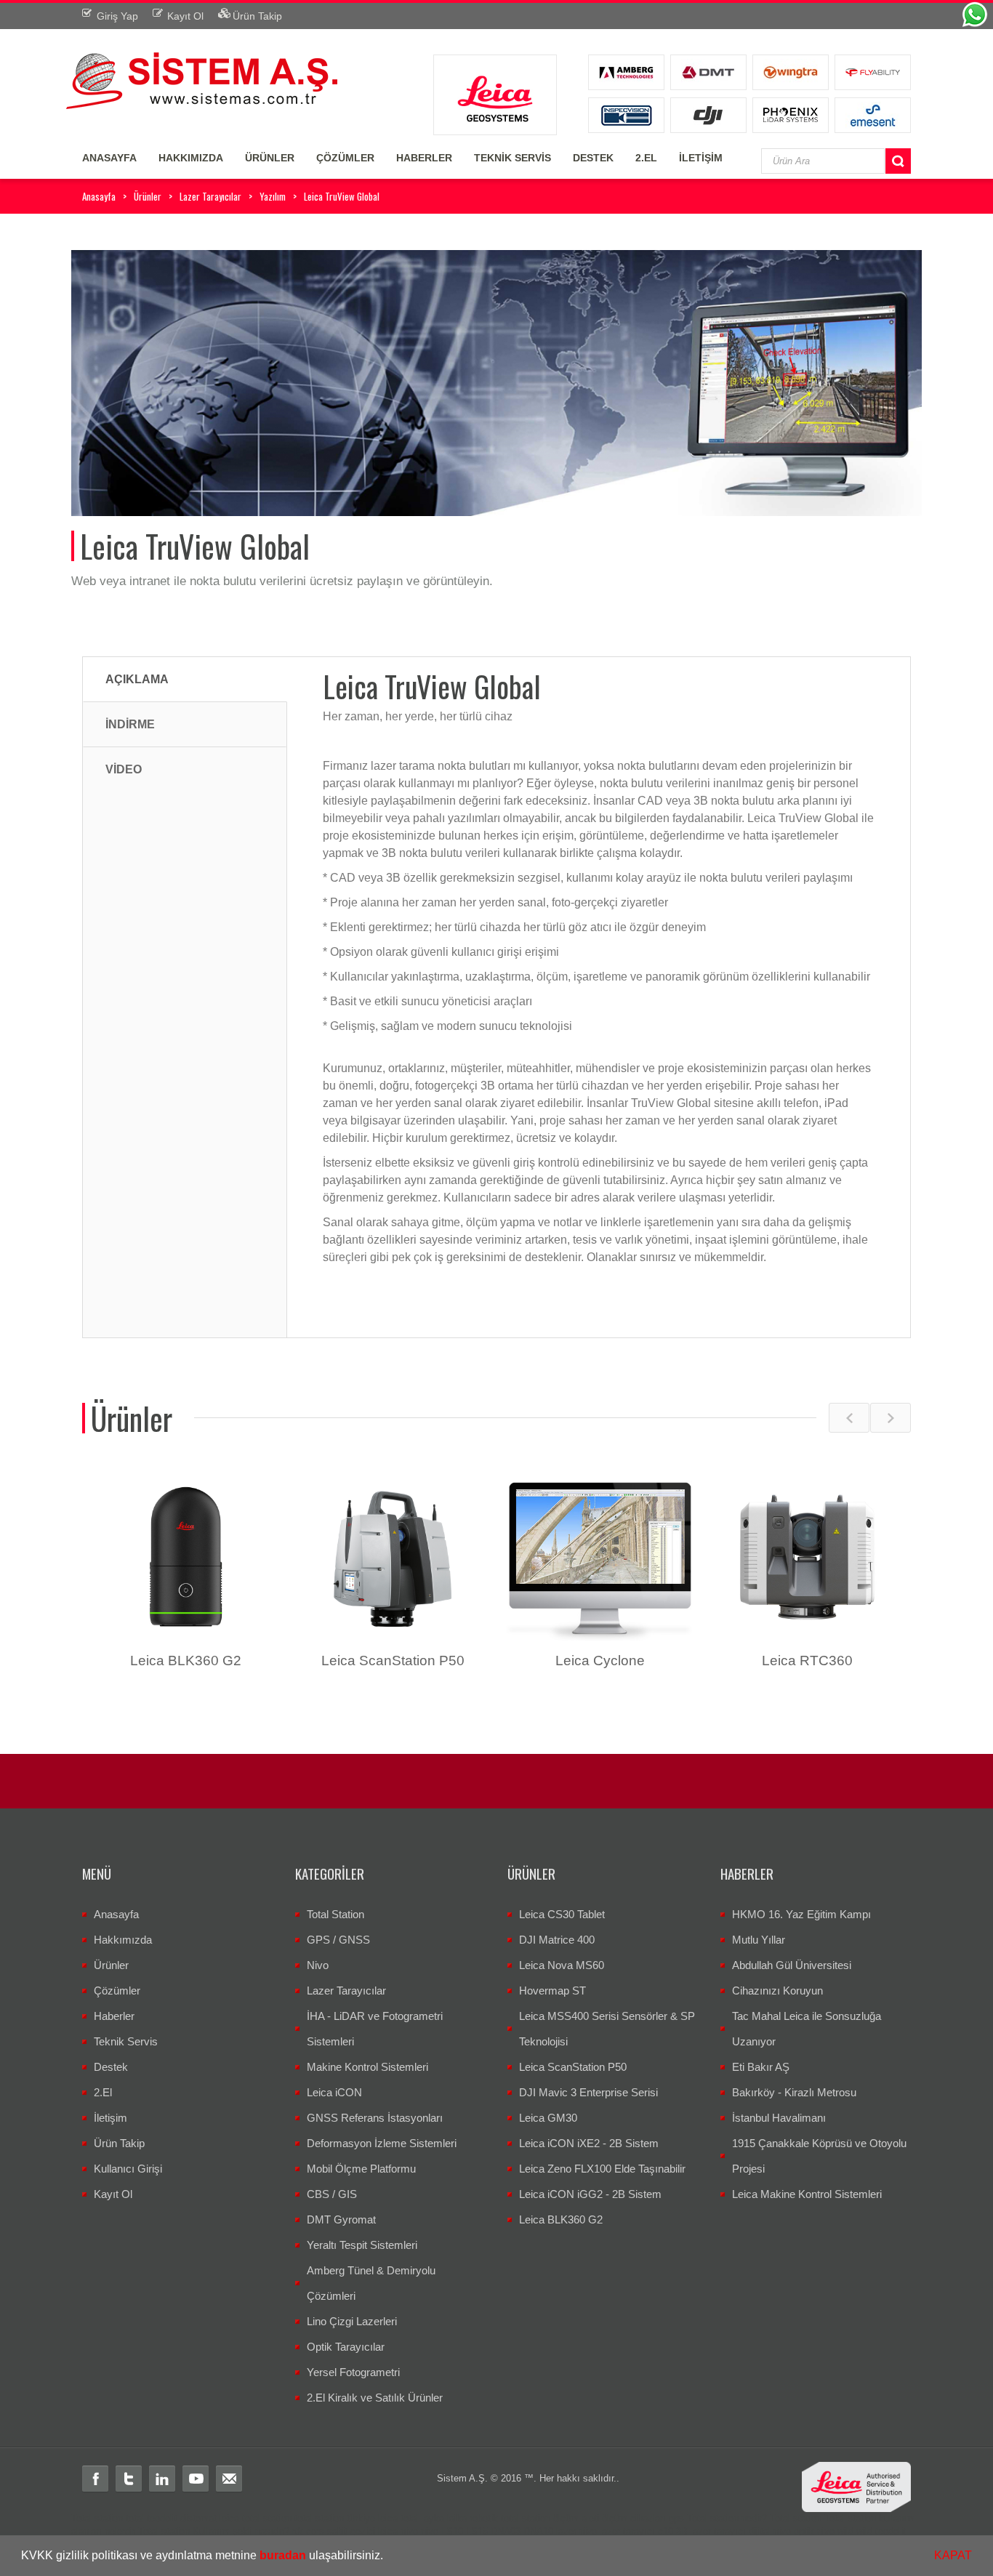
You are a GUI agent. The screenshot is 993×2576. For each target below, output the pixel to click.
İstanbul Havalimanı (779, 2118)
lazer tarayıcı (627, 2531)
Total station (97, 2518)
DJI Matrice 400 (557, 1940)
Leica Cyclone (600, 1661)
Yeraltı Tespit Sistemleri (362, 2245)
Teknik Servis (126, 2041)
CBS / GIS (332, 2194)
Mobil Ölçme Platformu (361, 2169)
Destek (111, 2067)
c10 (666, 2531)
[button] (388, 2557)
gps (676, 2518)
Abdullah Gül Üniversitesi (792, 1965)
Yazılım (273, 196)
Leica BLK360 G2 (186, 1661)
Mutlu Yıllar (759, 1940)
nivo (430, 2531)
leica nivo (398, 2531)
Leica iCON (334, 2092)
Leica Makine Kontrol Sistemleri (807, 2194)
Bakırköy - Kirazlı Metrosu (794, 2092)
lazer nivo (576, 2531)
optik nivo (814, 2531)
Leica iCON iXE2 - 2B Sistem (589, 2143)
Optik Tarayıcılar (346, 2347)
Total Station (335, 1914)
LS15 (477, 2531)
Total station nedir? (727, 2518)
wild (845, 2531)
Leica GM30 (548, 2118)
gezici (363, 2531)
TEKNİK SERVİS (512, 158)
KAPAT (953, 2555)
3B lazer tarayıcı (711, 2531)
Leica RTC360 (807, 1661)
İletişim (110, 2118)
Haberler (114, 2016)
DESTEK (593, 158)
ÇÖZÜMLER (345, 158)
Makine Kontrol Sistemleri (367, 2067)
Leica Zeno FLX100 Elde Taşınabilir (602, 2169)
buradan (283, 2555)
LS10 (452, 2531)
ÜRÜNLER (270, 158)
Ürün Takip (119, 2143)
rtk (298, 2531)
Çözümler (117, 1991)
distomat (198, 2518)
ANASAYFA (109, 158)
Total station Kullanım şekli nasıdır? (214, 2531)
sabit (337, 2531)
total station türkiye (335, 2518)
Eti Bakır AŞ (761, 2067)
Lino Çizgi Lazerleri (352, 2321)
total (135, 2518)
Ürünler (148, 196)
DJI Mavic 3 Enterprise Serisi (588, 2092)
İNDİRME (130, 724)
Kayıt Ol (113, 2194)
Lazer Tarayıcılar (210, 196)
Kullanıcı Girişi (128, 2169)
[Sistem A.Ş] (202, 79)
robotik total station (510, 2518)
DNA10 (538, 2531)
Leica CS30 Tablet (562, 1914)
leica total (398, 2518)
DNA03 (506, 2531)
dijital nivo (770, 2531)
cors (315, 2531)
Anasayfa (99, 196)
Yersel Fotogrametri (353, 2372)
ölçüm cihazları (634, 2518)
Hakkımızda (123, 1940)
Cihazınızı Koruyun (777, 1991)
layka (433, 2518)
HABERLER (424, 158)
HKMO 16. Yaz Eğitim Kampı (801, 1914)
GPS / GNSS (338, 1940)
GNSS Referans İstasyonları (375, 2118)
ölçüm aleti (576, 2518)
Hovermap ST (552, 1991)
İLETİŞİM (701, 158)
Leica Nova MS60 (562, 1965)
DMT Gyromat (341, 2219)
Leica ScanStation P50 (393, 1661)
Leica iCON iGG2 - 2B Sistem (590, 2194)
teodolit (162, 2518)
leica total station (256, 2518)
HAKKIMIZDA (191, 158)
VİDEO (124, 769)
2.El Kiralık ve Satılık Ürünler (375, 2398)
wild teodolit (881, 2531)
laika (457, 2518)
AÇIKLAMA (137, 679)
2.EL (646, 158)
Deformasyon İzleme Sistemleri (382, 2143)
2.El (103, 2092)
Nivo (318, 1965)
